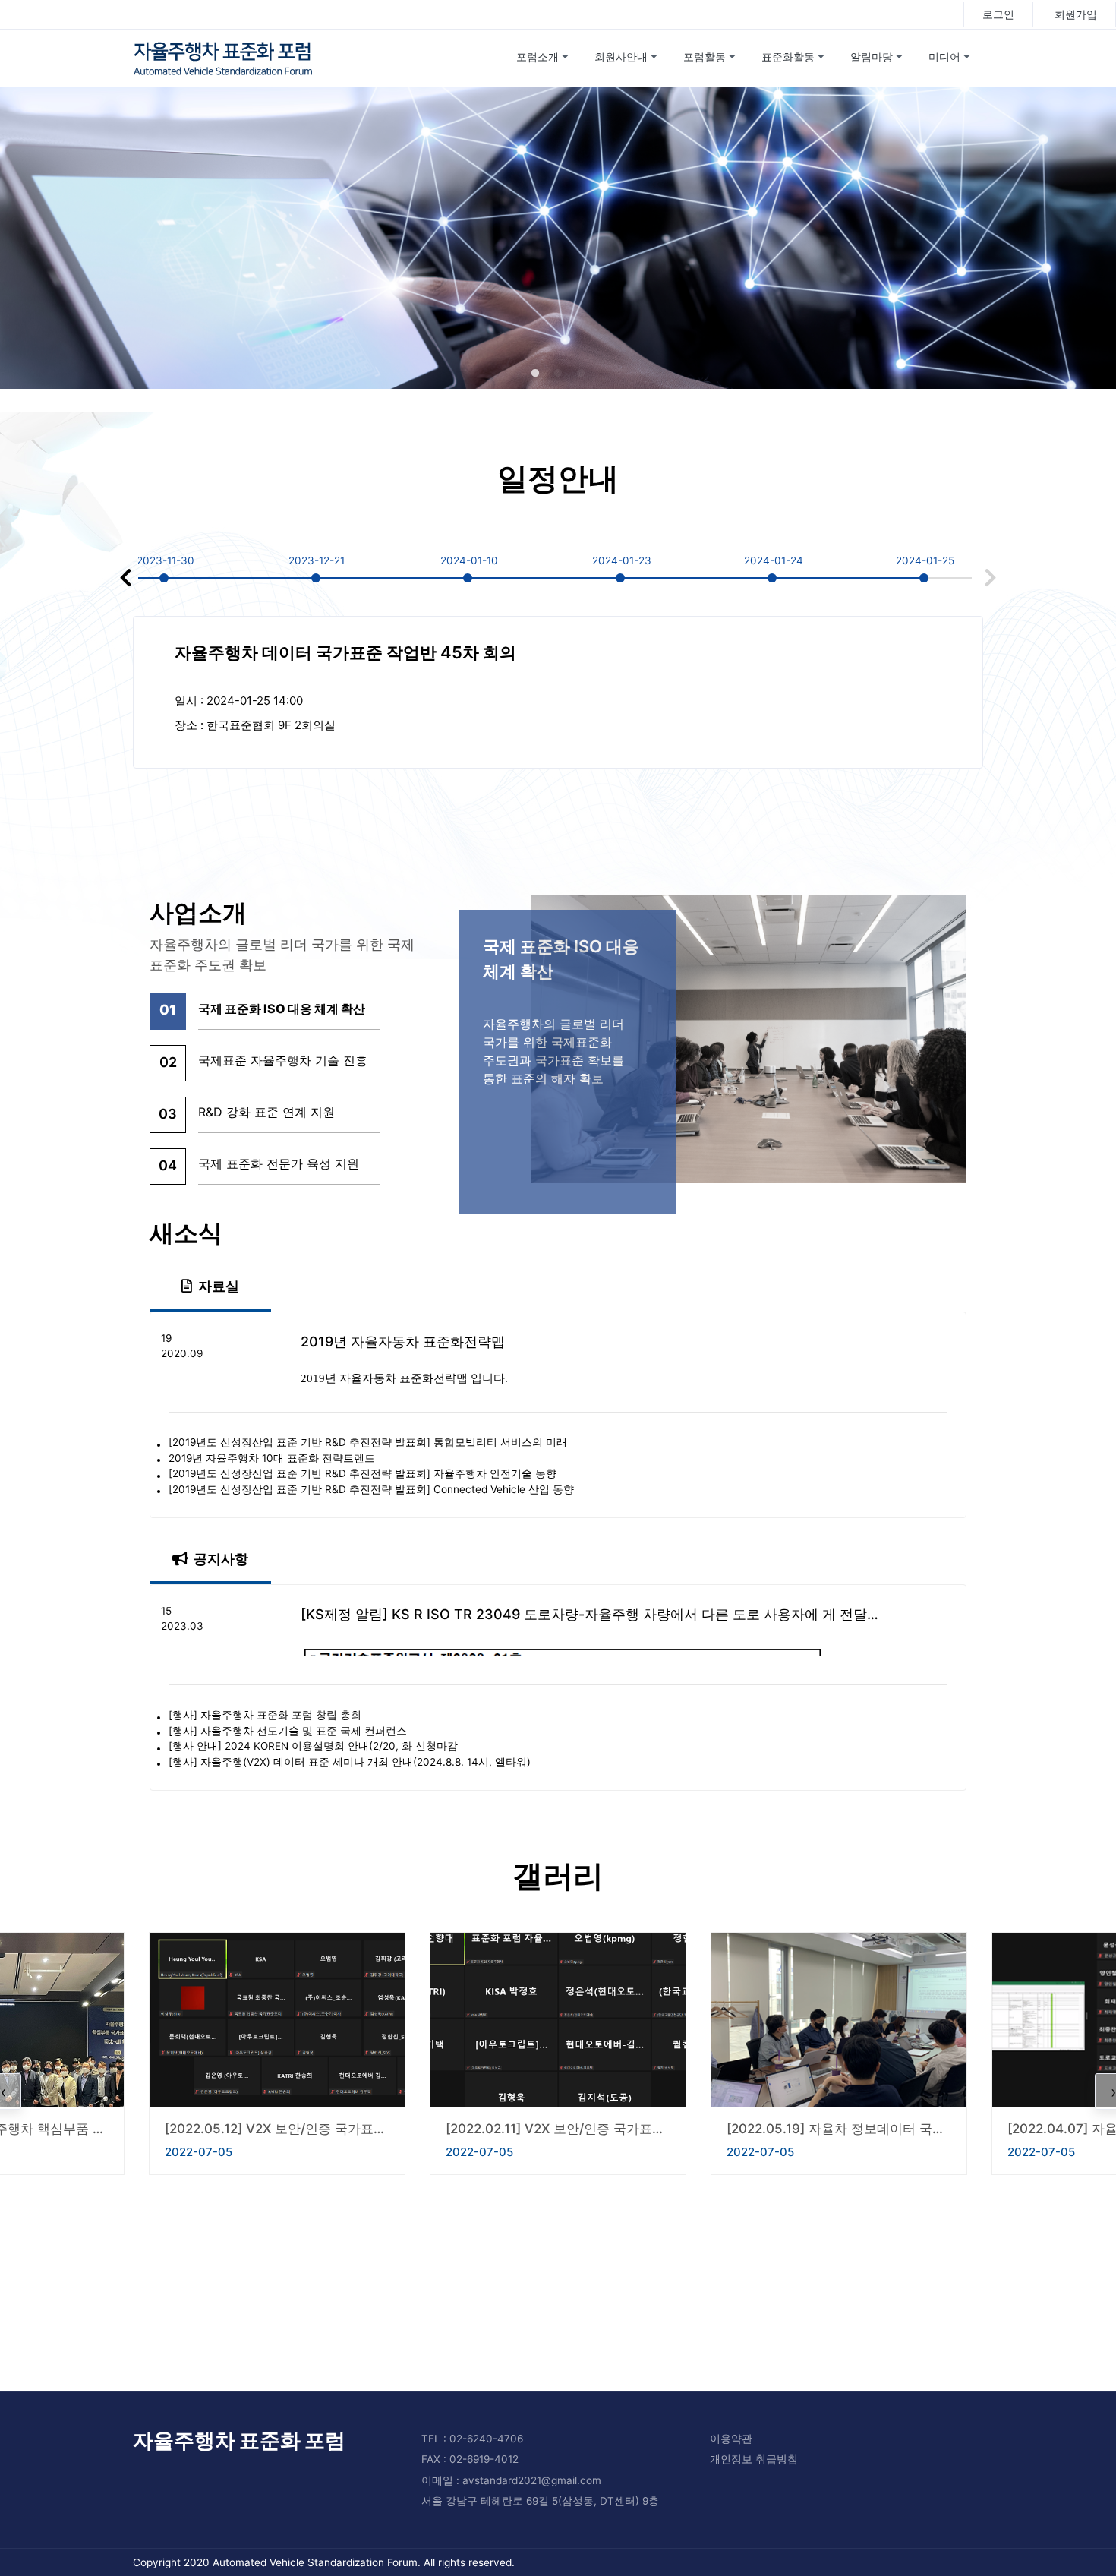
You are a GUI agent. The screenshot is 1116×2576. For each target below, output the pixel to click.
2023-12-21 (317, 560)
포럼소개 (538, 57)
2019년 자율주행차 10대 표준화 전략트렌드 (272, 1459)
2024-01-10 (469, 560)
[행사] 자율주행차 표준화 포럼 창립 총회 (265, 1716)
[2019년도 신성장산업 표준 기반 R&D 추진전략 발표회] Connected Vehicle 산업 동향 (371, 1490)
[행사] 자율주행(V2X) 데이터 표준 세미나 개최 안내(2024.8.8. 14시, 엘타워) (350, 1763)
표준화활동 (788, 57)
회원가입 (1076, 14)
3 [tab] (581, 374)
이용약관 (731, 2439)
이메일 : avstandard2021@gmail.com (511, 2480)
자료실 (219, 1286)
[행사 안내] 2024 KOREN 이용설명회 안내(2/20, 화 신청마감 (313, 1747)
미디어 (944, 57)
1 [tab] (535, 374)
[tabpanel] (558, 238)
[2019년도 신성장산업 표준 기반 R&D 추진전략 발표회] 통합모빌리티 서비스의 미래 (368, 1443)
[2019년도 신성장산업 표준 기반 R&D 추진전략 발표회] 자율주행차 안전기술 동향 (363, 1474)
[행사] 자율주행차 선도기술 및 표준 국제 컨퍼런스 (288, 1732)
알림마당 (872, 57)
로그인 (998, 14)
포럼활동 (705, 57)
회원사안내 (621, 57)
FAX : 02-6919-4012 (470, 2459)
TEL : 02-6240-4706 (472, 2439)
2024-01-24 (774, 560)
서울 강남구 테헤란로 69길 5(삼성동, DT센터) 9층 (540, 2501)
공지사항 (221, 1559)
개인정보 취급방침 (754, 2459)
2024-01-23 (622, 560)
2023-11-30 (166, 560)
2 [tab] (558, 374)
